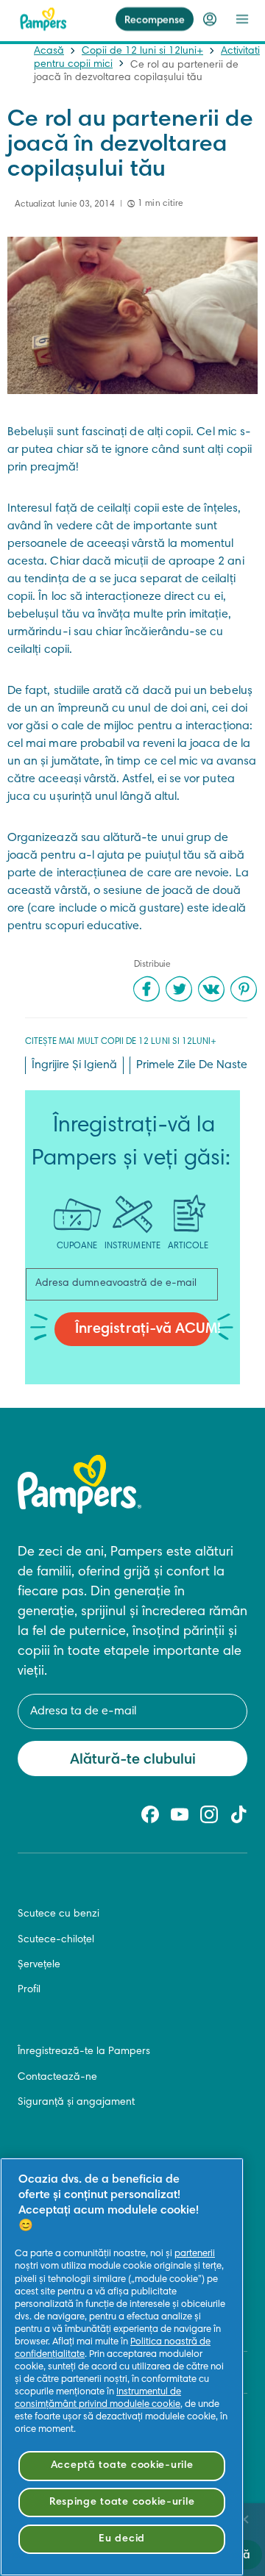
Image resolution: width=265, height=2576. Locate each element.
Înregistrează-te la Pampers (84, 2052)
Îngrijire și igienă (74, 1065)
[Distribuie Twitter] (179, 989)
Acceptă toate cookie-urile (122, 2465)
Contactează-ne (57, 2078)
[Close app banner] (244, 2519)
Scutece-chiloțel (56, 1940)
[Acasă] (43, 19)
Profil (29, 1990)
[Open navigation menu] (242, 19)
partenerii (195, 2254)
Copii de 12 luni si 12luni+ (142, 51)
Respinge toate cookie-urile (122, 2502)
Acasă (49, 51)
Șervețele (39, 1965)
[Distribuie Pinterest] (244, 989)
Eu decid (122, 2539)
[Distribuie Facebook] (146, 989)
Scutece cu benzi (59, 1914)
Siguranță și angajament (76, 2103)
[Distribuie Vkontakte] (211, 989)
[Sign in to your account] (210, 19)
